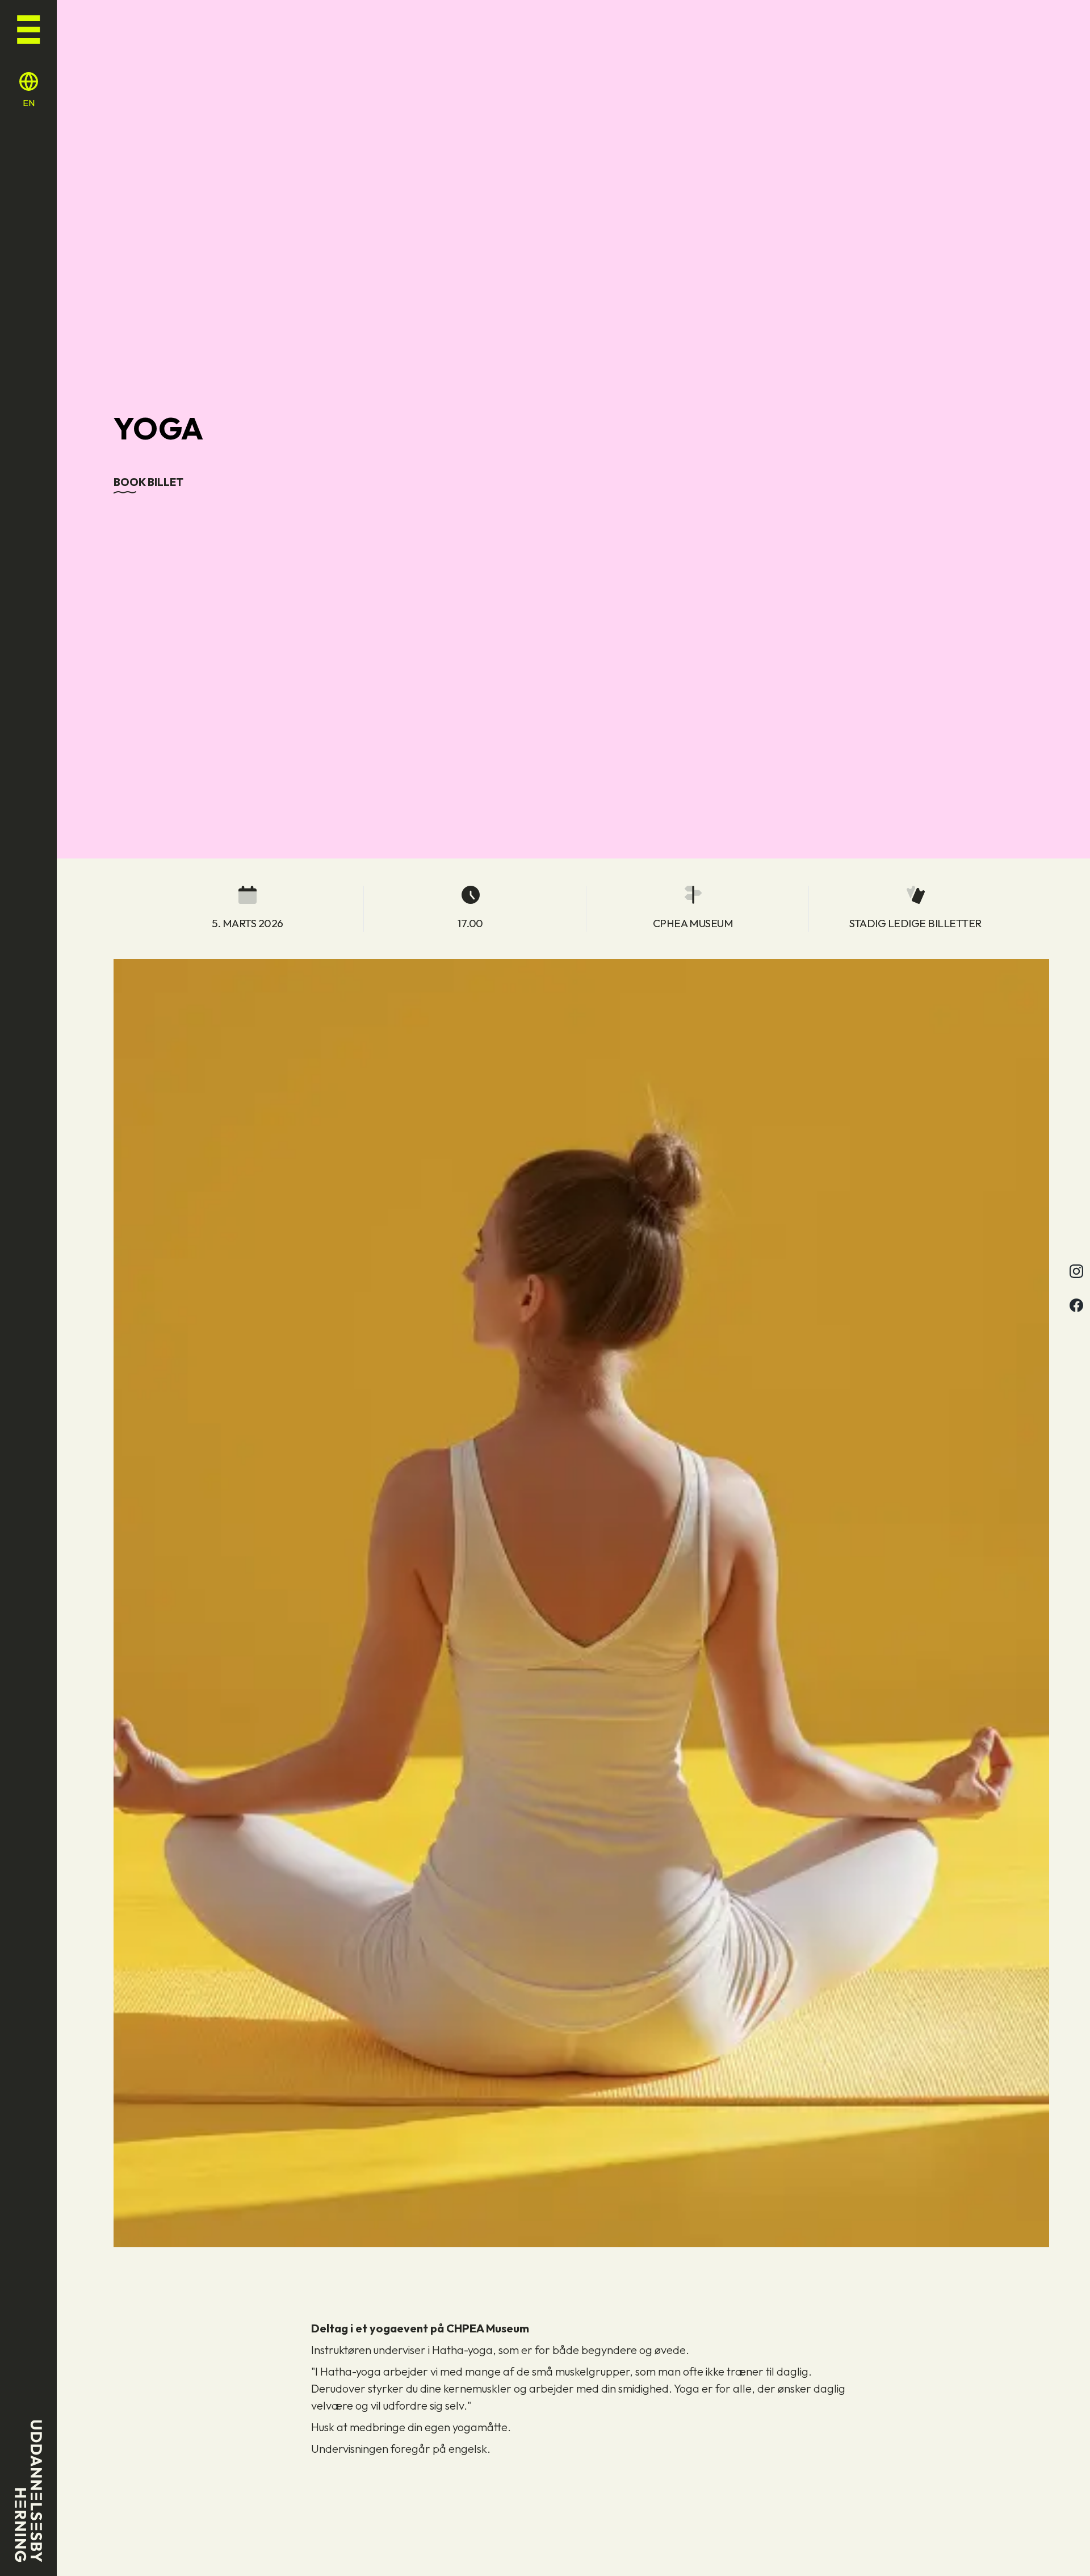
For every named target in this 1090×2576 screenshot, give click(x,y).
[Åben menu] (28, 27)
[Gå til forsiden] (29, 2491)
